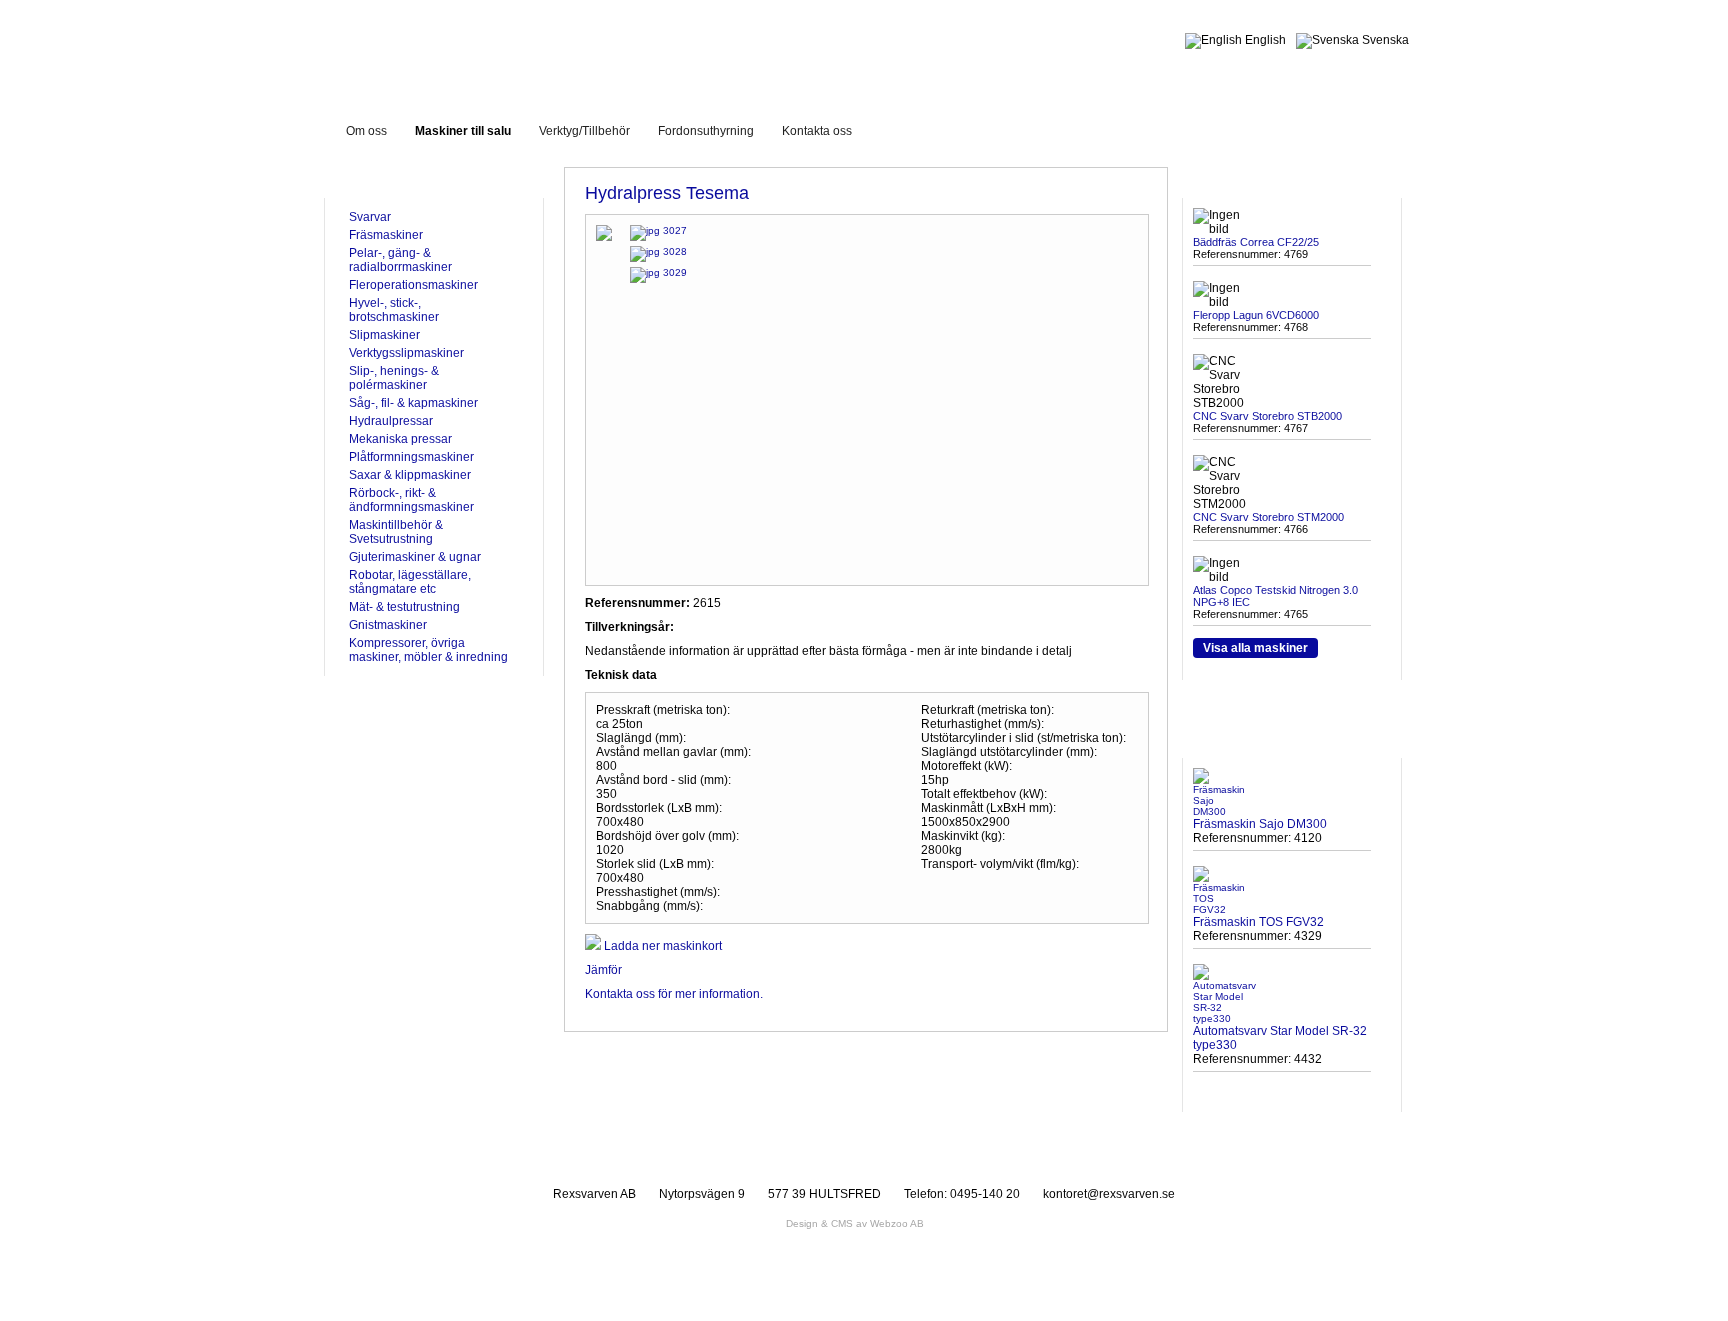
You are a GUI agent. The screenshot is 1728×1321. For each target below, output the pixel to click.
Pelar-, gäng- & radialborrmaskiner (400, 260)
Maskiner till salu (463, 131)
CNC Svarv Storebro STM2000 (1268, 517)
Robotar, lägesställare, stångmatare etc (410, 582)
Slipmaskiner (384, 335)
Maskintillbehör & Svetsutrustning (396, 532)
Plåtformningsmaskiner (411, 457)
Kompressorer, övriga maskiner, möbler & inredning (428, 650)
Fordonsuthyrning (706, 131)
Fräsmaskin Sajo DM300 (1260, 824)
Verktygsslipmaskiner (406, 353)
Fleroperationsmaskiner (413, 285)
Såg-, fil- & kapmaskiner (413, 403)
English (1264, 40)
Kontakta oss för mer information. (674, 994)
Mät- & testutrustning (404, 607)
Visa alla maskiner (1255, 648)
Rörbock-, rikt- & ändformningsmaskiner (411, 500)
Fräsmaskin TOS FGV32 (1258, 922)
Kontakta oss (817, 131)
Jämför (603, 970)
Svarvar (370, 217)
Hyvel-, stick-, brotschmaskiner (394, 310)
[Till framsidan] (498, 48)
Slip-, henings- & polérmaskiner (394, 378)
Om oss (366, 131)
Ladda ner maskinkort (661, 946)
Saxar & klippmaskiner (410, 475)
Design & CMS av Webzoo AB (855, 1223)
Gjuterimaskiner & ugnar (415, 557)
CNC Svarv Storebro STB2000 (1267, 416)
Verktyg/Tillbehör (584, 131)
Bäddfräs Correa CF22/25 (1256, 242)
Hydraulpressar (391, 421)
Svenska (1384, 40)
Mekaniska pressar (400, 439)
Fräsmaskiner (386, 235)
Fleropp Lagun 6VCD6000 (1256, 315)
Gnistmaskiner (388, 625)
